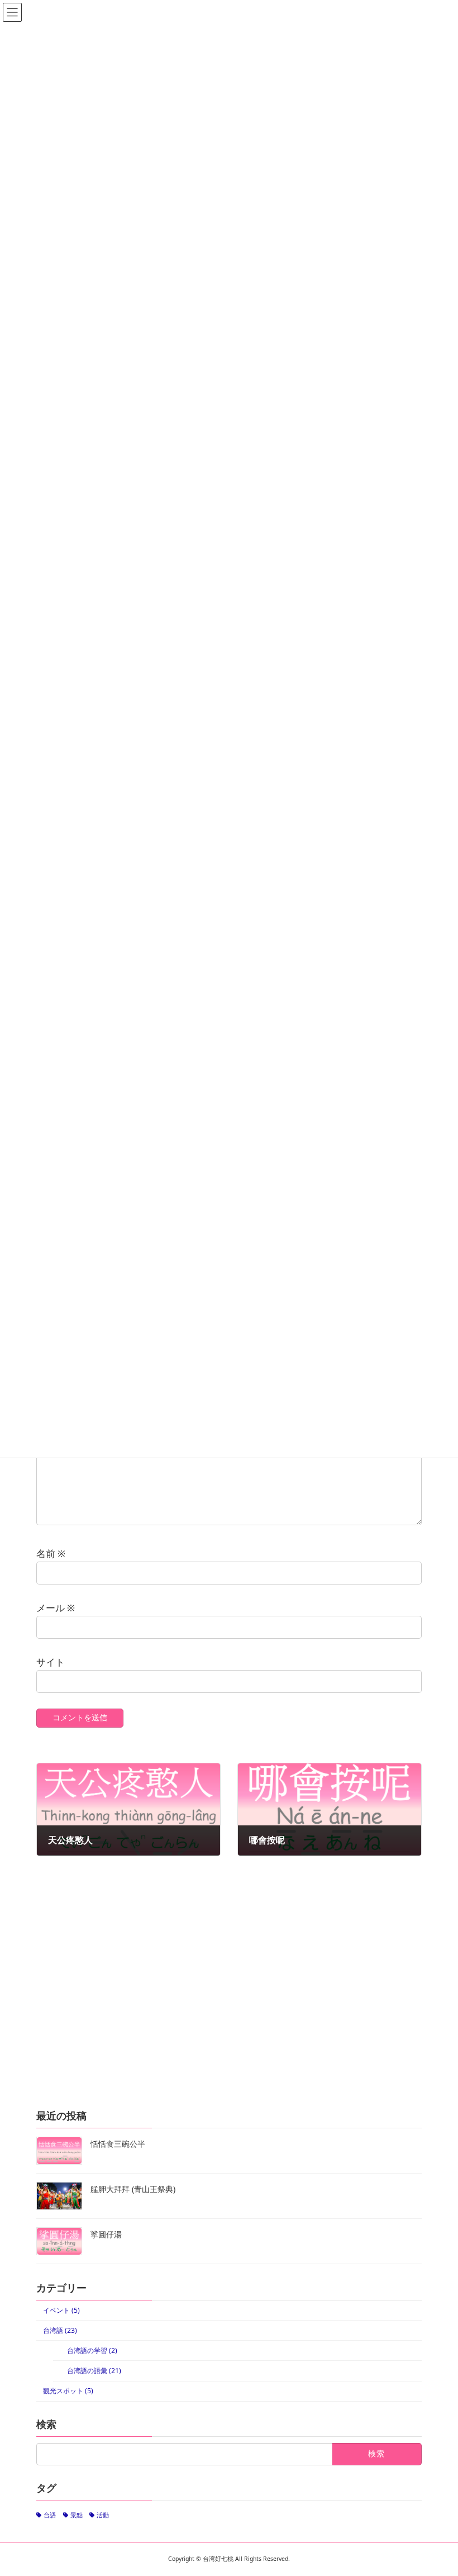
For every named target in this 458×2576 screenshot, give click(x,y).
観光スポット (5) (68, 2391)
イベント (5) (61, 2310)
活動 (103, 2515)
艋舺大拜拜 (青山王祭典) (133, 2189)
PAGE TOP (436, 2488)
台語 (50, 2515)
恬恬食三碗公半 (118, 2144)
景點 (77, 2515)
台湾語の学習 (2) (92, 2350)
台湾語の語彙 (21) (94, 2371)
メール (56, 1608)
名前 (51, 1553)
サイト (51, 1662)
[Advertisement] (229, 1999)
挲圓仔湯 (106, 2234)
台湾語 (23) (60, 2330)
